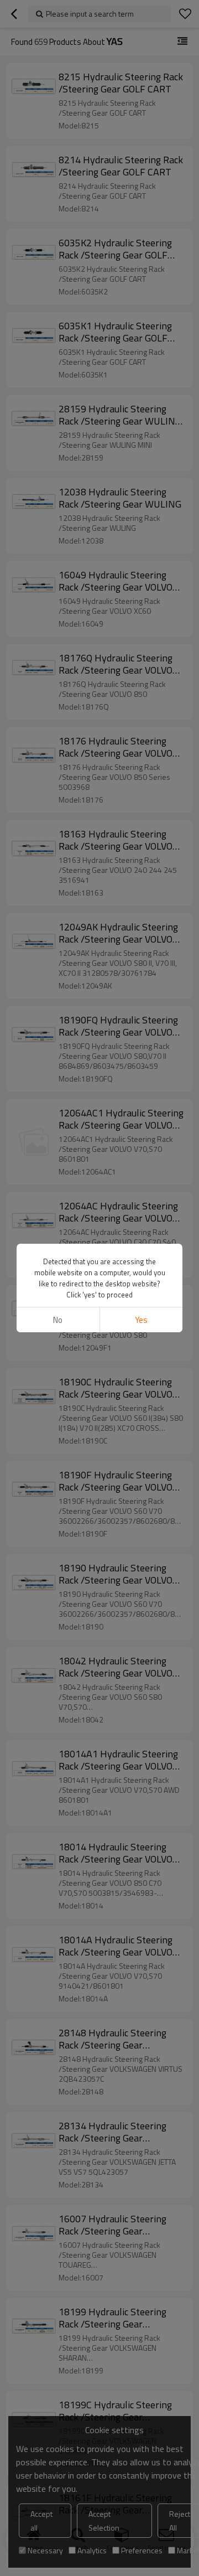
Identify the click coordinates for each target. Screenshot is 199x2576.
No (58, 1320)
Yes (141, 1320)
